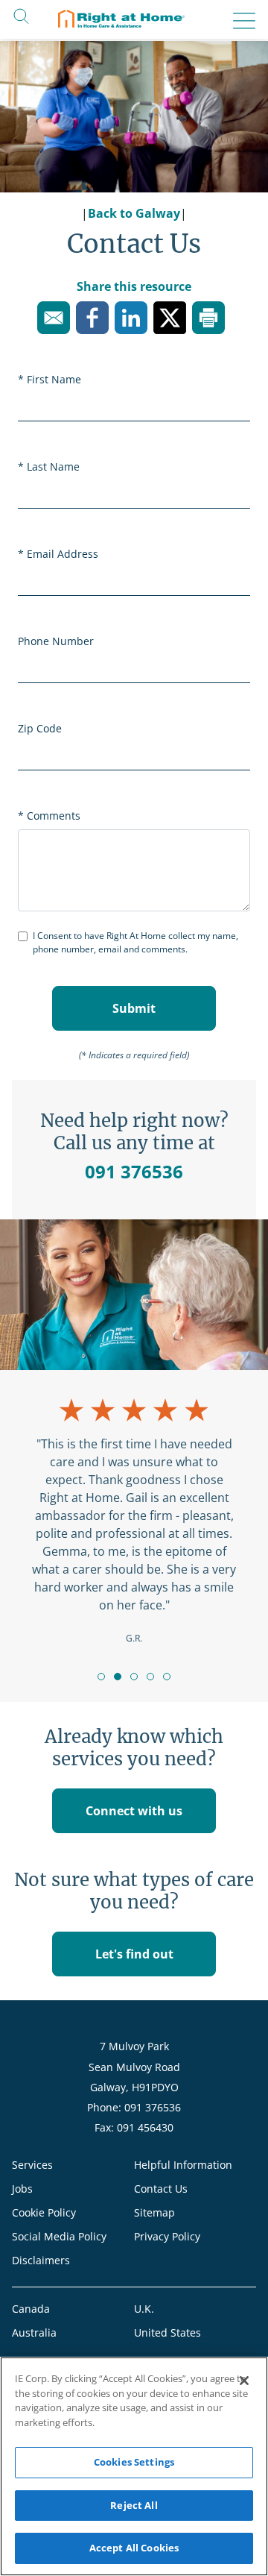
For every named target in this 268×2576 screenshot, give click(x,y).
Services (32, 2165)
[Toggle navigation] (240, 21)
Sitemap (154, 2212)
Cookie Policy (44, 2212)
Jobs (22, 2189)
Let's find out (134, 1954)
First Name (54, 379)
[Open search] (21, 15)
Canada (31, 2309)
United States (167, 2332)
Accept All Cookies (134, 2548)
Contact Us (161, 2189)
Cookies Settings (134, 2462)
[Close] (244, 2381)
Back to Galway (134, 213)
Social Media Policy (59, 2236)
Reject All (134, 2505)
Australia (34, 2332)
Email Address (63, 554)
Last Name (53, 466)
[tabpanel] (134, 1520)
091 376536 (134, 1171)
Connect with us (134, 1811)
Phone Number (56, 641)
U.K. (144, 2309)
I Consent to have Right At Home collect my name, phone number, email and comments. (135, 942)
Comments (54, 816)
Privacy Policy (167, 2236)
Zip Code (40, 728)
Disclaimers (41, 2260)
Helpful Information (183, 2165)
